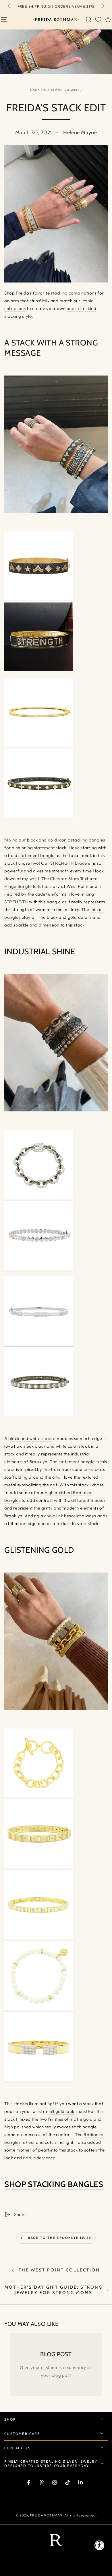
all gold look (62, 2111)
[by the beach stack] (39, 2009)
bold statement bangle (31, 855)
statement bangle (77, 1462)
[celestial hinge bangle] (39, 1867)
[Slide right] (103, 7)
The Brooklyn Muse (61, 90)
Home (35, 90)
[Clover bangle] (39, 816)
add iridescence (39, 2158)
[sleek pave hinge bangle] (39, 1938)
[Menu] (4, 19)
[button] (88, 19)
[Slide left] (9, 7)
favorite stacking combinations (64, 293)
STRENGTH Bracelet (71, 863)
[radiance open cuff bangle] (39, 2080)
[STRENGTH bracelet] (39, 670)
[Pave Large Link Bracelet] (39, 1197)
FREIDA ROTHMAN (46, 2515)
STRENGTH (17, 902)
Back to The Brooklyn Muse (60, 2238)
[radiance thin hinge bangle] (39, 1344)
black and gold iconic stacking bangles (66, 840)
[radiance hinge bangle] (39, 1268)
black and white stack (30, 1438)
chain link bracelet (63, 1516)
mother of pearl (33, 2150)
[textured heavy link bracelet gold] (39, 1796)
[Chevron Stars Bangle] (39, 599)
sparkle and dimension (36, 925)
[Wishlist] (98, 19)
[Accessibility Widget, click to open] (100, 2545)
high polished (58, 1493)
